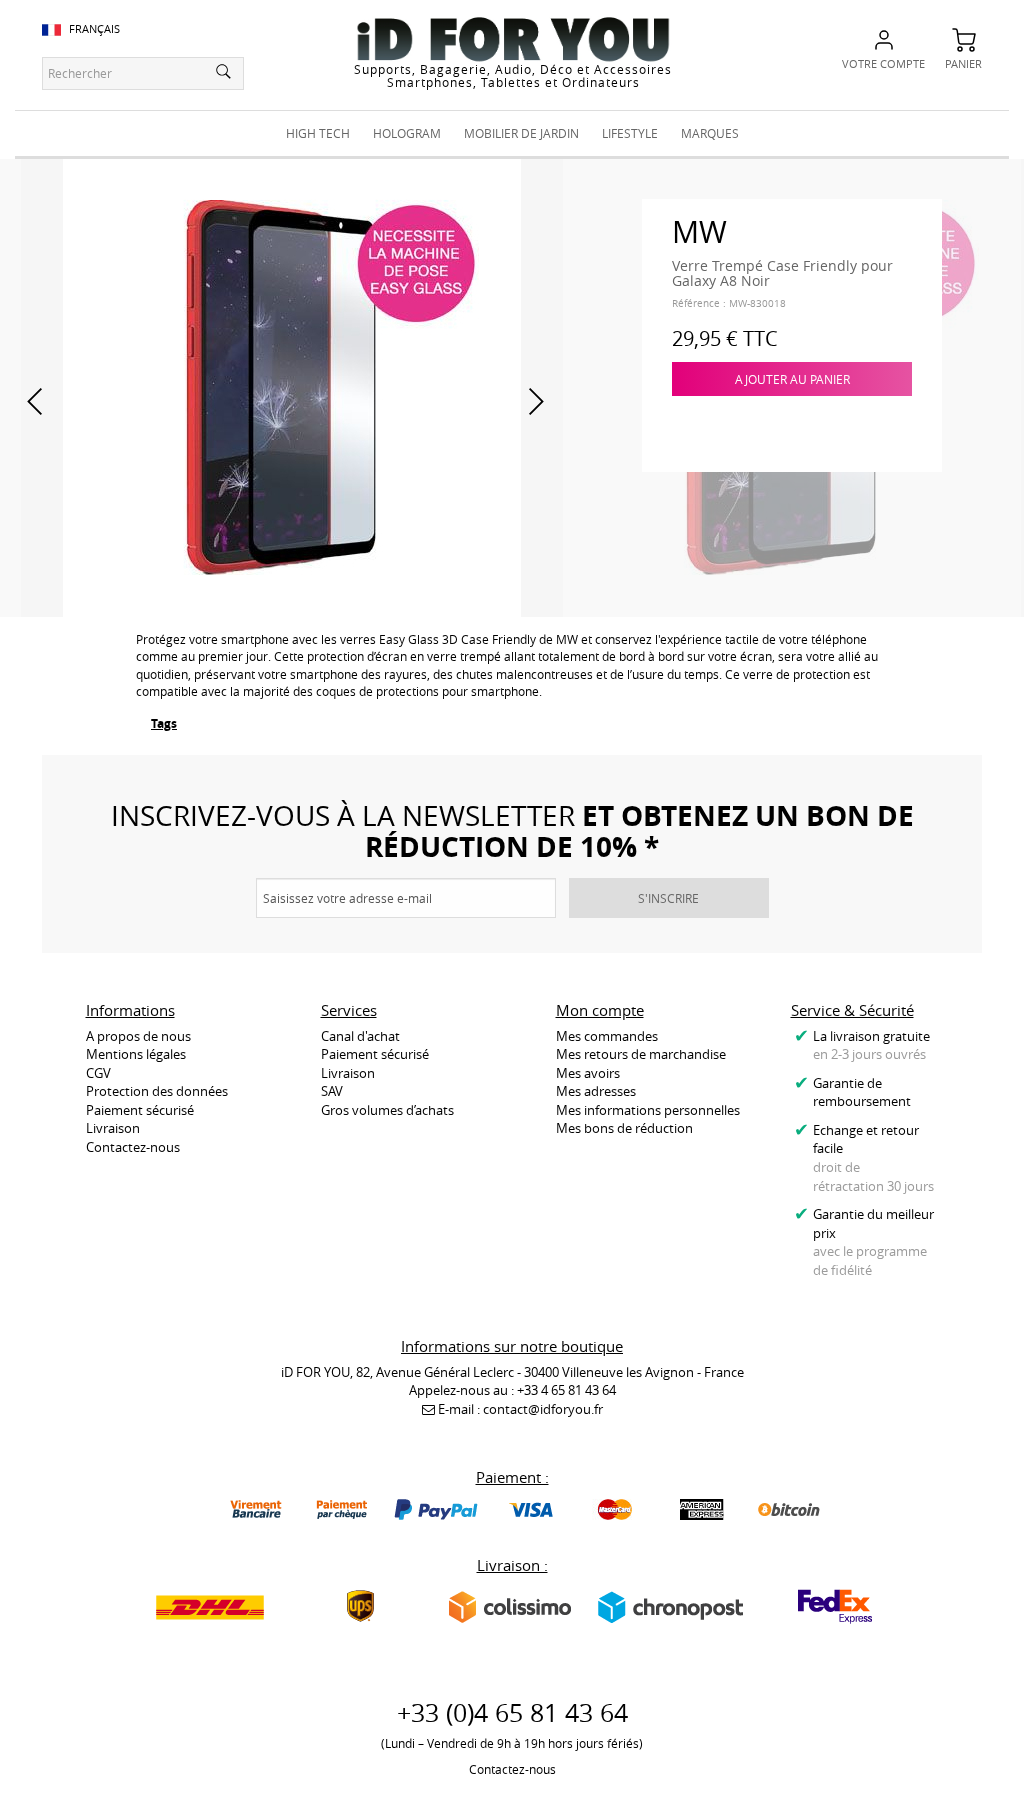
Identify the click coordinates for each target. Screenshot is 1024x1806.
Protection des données (157, 1091)
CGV (98, 1073)
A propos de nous (138, 1036)
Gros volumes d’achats (387, 1110)
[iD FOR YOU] (513, 39)
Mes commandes (607, 1036)
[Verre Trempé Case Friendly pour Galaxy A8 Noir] (292, 386)
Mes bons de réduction (624, 1128)
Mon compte (600, 1010)
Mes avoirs (588, 1073)
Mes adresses (596, 1091)
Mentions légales (136, 1054)
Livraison (113, 1128)
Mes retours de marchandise (641, 1054)
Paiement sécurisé (140, 1110)
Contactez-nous (133, 1147)
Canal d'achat (360, 1036)
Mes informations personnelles (648, 1110)
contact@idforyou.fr (543, 1409)
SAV (332, 1091)
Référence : (699, 303)
